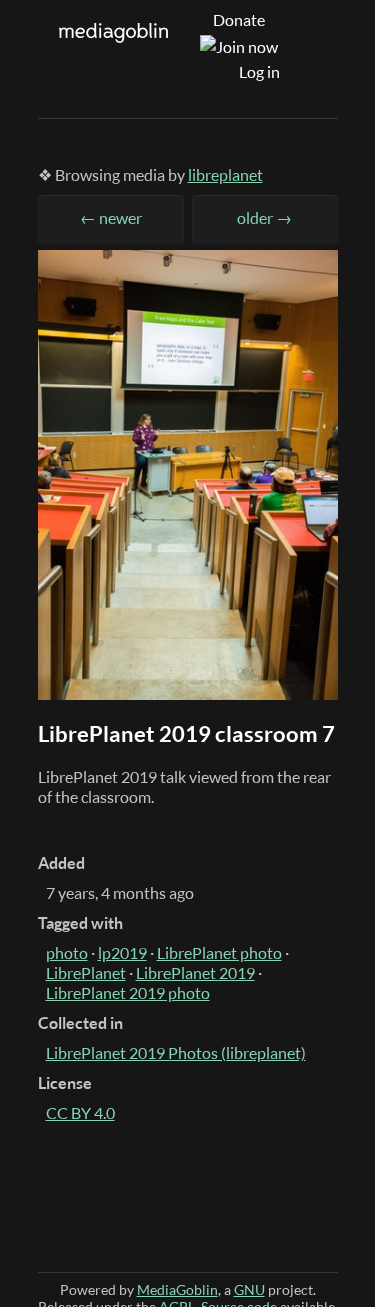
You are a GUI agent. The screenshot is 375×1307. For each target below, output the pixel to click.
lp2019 (122, 953)
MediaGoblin (177, 1289)
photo (67, 953)
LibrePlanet (86, 973)
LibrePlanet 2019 (195, 973)
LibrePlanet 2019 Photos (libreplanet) (176, 1053)
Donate (239, 20)
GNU (249, 1289)
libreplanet (225, 175)
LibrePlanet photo (219, 953)
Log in (259, 72)
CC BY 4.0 (80, 1113)
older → (264, 218)
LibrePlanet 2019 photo (128, 993)
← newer (111, 218)
